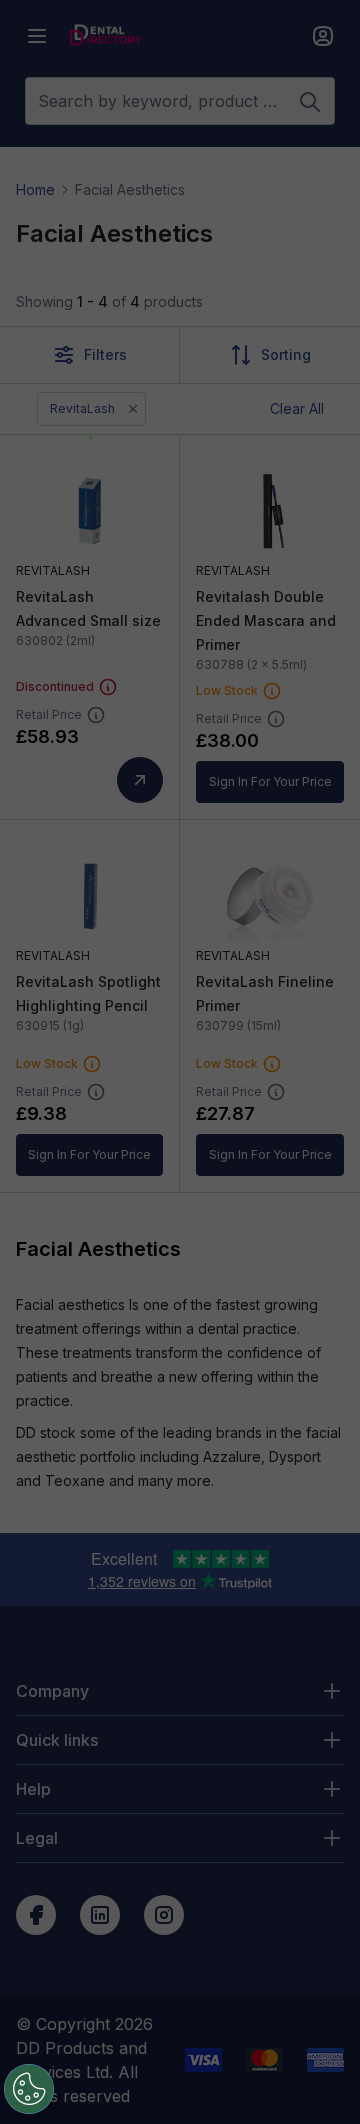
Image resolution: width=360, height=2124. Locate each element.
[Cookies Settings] (29, 2089)
